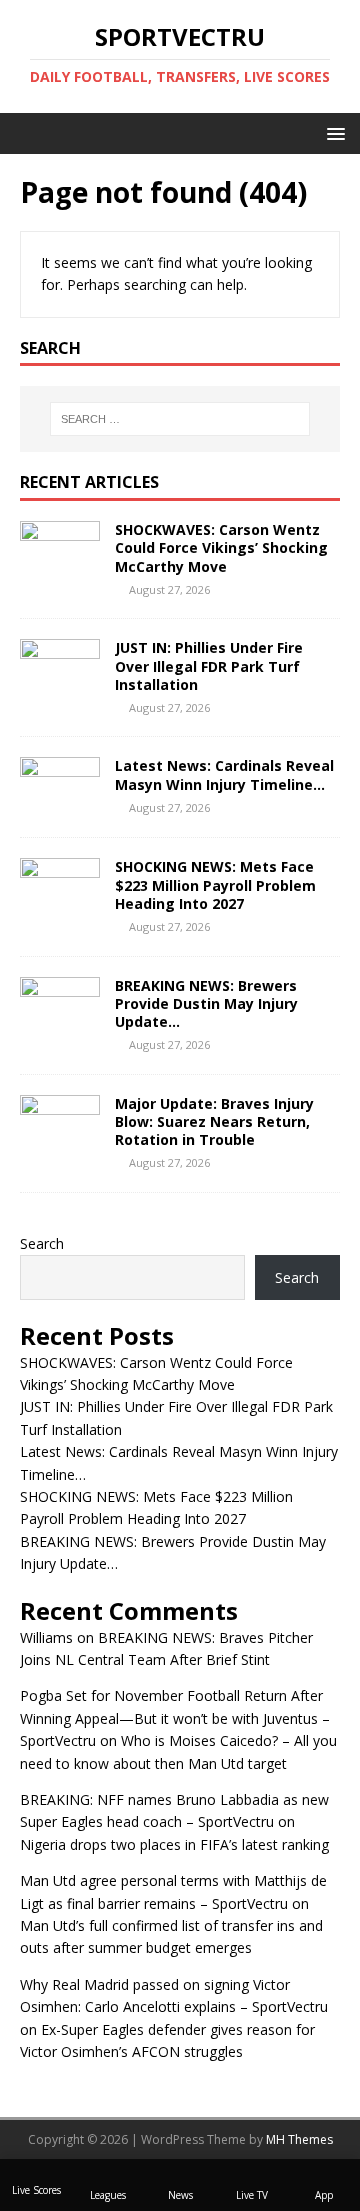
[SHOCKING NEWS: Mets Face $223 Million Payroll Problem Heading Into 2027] (60, 906)
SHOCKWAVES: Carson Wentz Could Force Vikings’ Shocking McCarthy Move (221, 547)
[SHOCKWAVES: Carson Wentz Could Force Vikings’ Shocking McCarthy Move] (60, 569)
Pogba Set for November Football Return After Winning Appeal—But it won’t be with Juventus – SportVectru (175, 1718)
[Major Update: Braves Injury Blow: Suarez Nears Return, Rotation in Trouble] (60, 1142)
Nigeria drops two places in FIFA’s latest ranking (174, 1844)
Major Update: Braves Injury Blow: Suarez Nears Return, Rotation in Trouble (214, 1121)
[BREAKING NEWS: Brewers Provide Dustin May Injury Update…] (60, 1024)
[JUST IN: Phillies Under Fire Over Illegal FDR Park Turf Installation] (60, 687)
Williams (46, 1637)
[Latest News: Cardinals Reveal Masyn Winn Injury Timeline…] (60, 805)
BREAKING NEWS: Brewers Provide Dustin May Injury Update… (206, 1003)
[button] (332, 132)
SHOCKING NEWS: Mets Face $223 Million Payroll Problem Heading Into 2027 (215, 884)
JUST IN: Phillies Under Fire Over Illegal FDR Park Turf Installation (209, 665)
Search (42, 1243)
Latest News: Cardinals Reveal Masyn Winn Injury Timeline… (224, 774)
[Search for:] (180, 419)
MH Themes (299, 2139)
